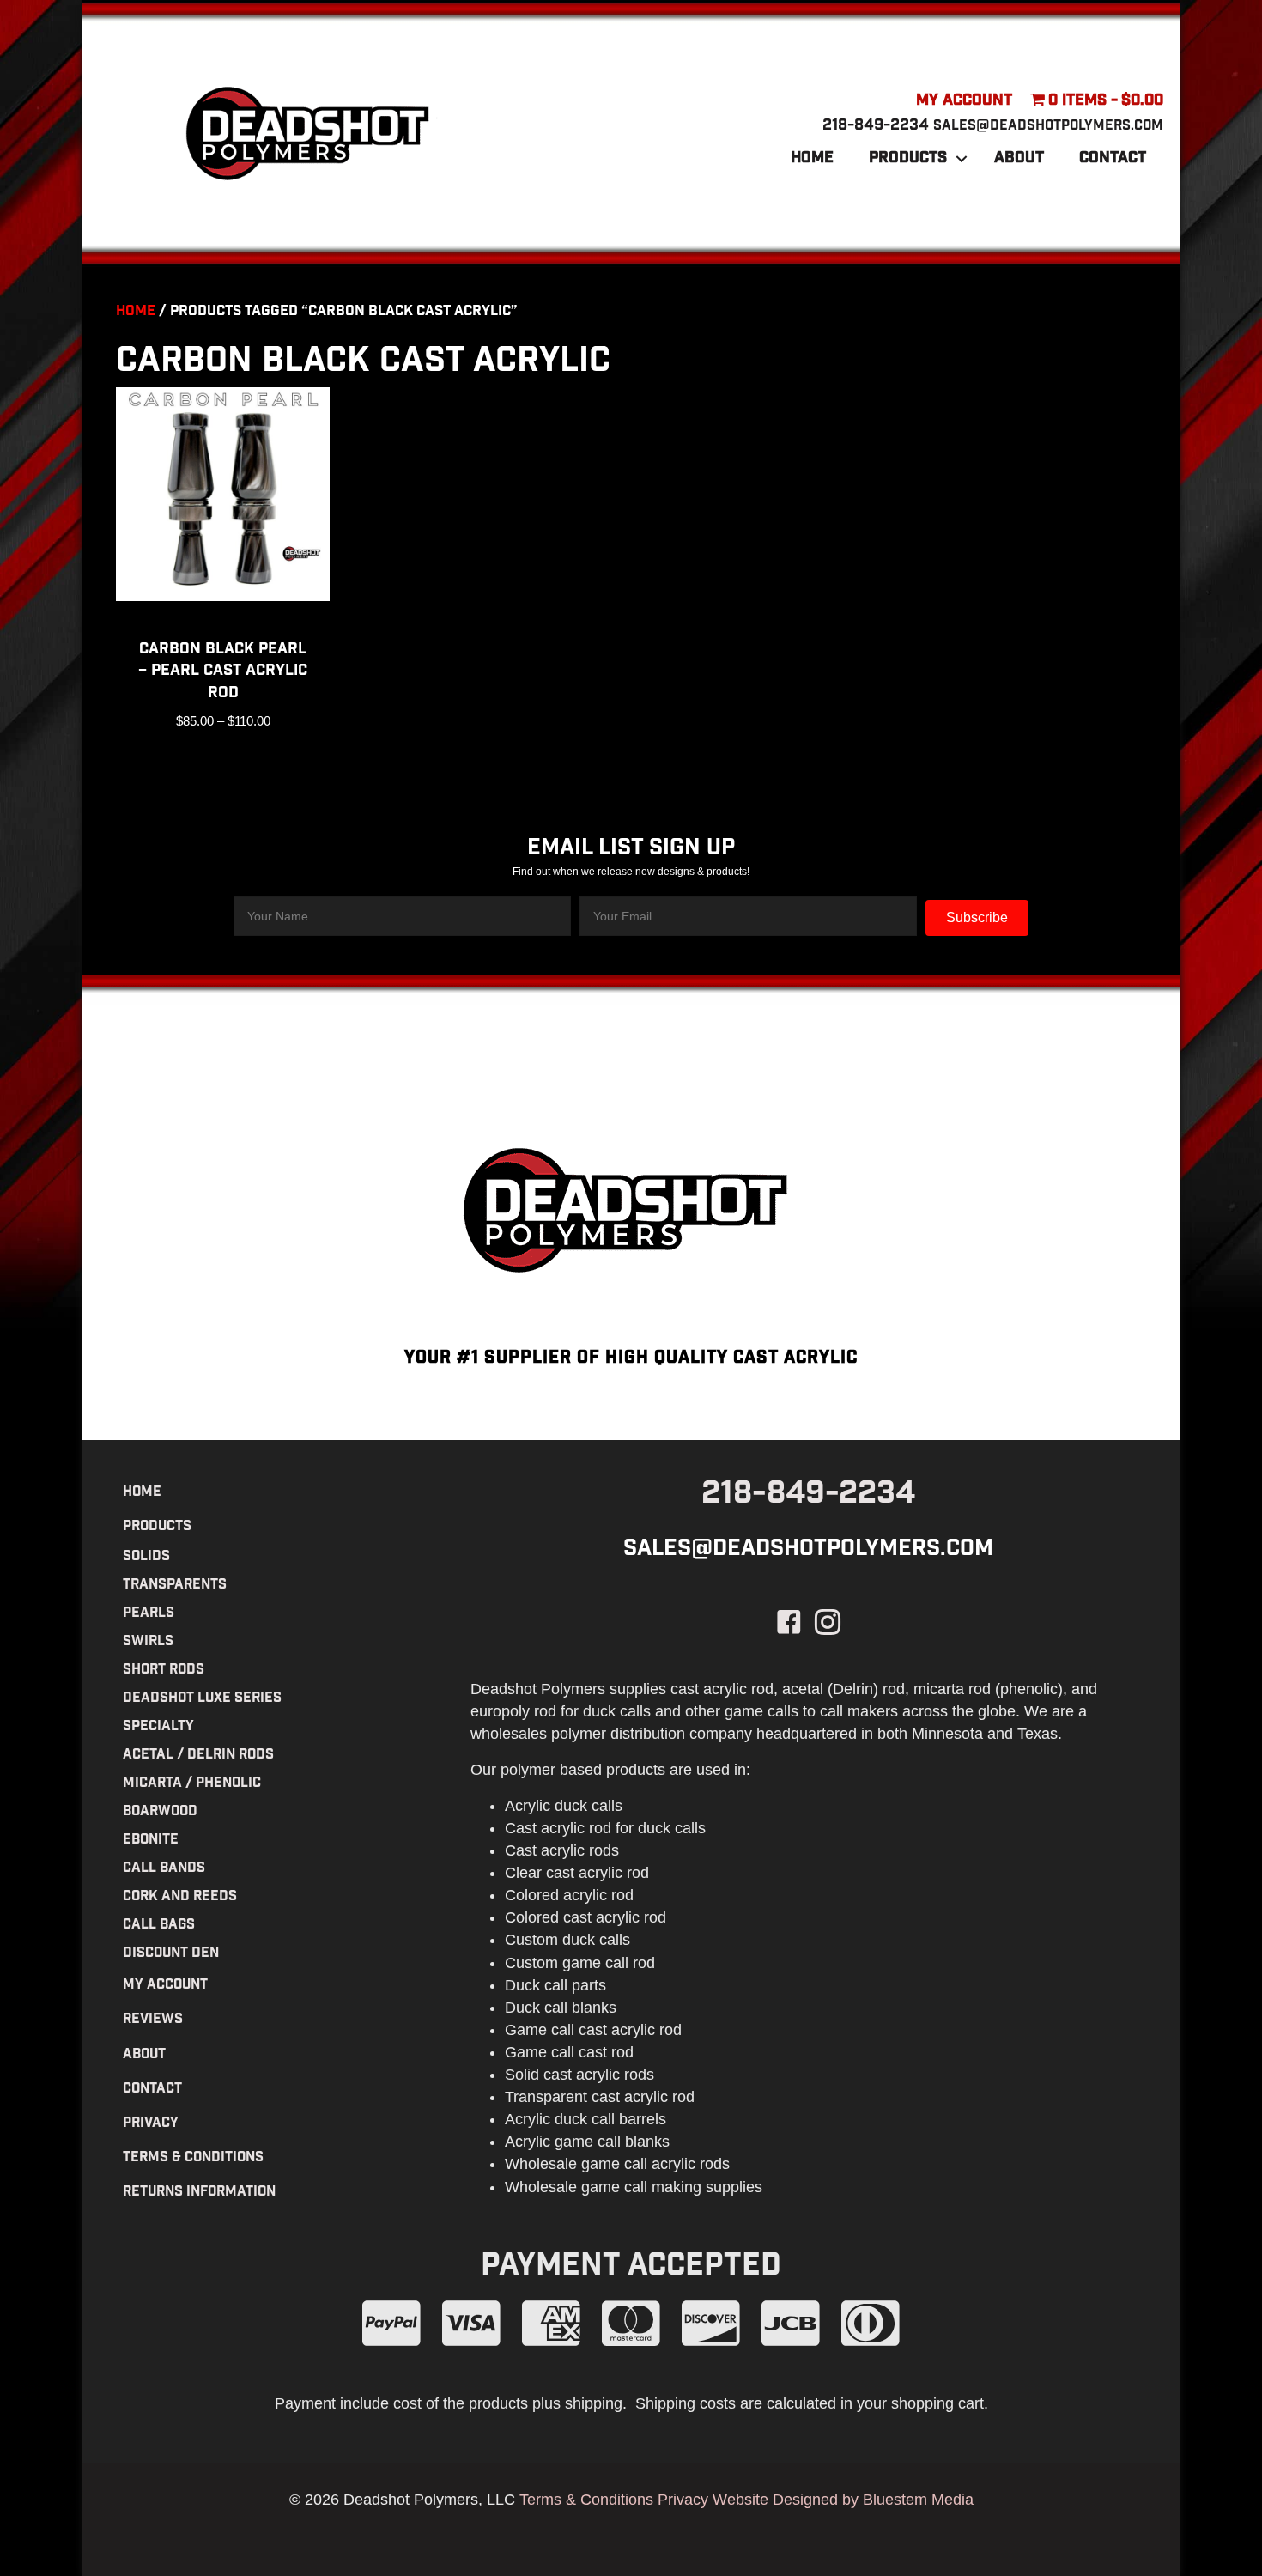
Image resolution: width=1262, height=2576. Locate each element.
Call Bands (164, 1869)
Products (908, 159)
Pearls (149, 1614)
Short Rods (164, 1671)
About (1019, 159)
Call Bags (159, 1926)
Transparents (175, 1586)
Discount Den (171, 1954)
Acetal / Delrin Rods (198, 1756)
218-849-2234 (876, 126)
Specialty (158, 1727)
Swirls (148, 1642)
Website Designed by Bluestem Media (843, 2500)
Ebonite (151, 1841)
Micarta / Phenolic (192, 1784)
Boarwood (160, 1812)
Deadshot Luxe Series (202, 1699)
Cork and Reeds (180, 1897)
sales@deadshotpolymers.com (1048, 127)
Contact (1113, 159)
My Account (964, 101)
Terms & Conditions (193, 2158)
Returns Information (199, 2193)
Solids (146, 1557)
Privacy (151, 2124)
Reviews (153, 2020)
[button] (962, 159)
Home (812, 159)
